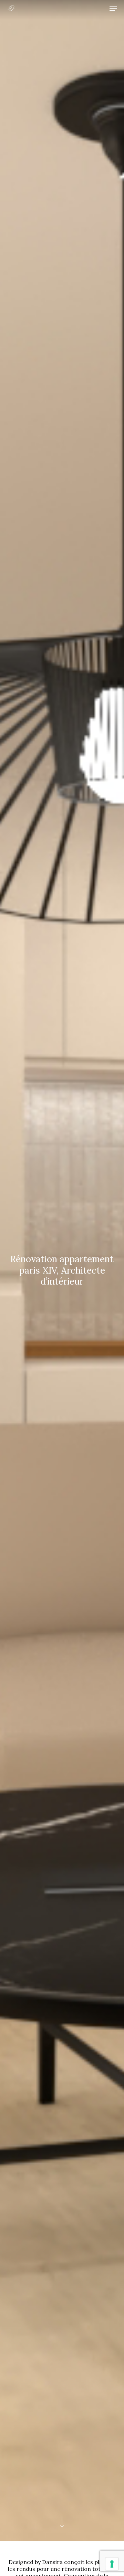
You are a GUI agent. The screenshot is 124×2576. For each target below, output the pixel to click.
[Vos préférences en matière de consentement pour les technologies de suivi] (112, 2564)
